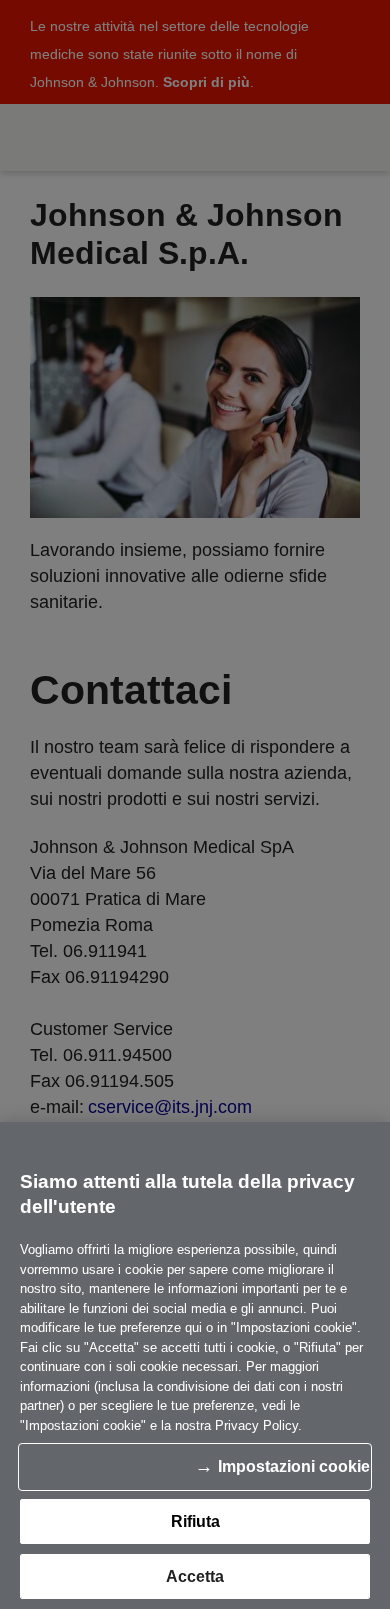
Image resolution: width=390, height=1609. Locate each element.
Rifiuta (195, 1521)
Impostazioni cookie (294, 1466)
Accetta (195, 1576)
